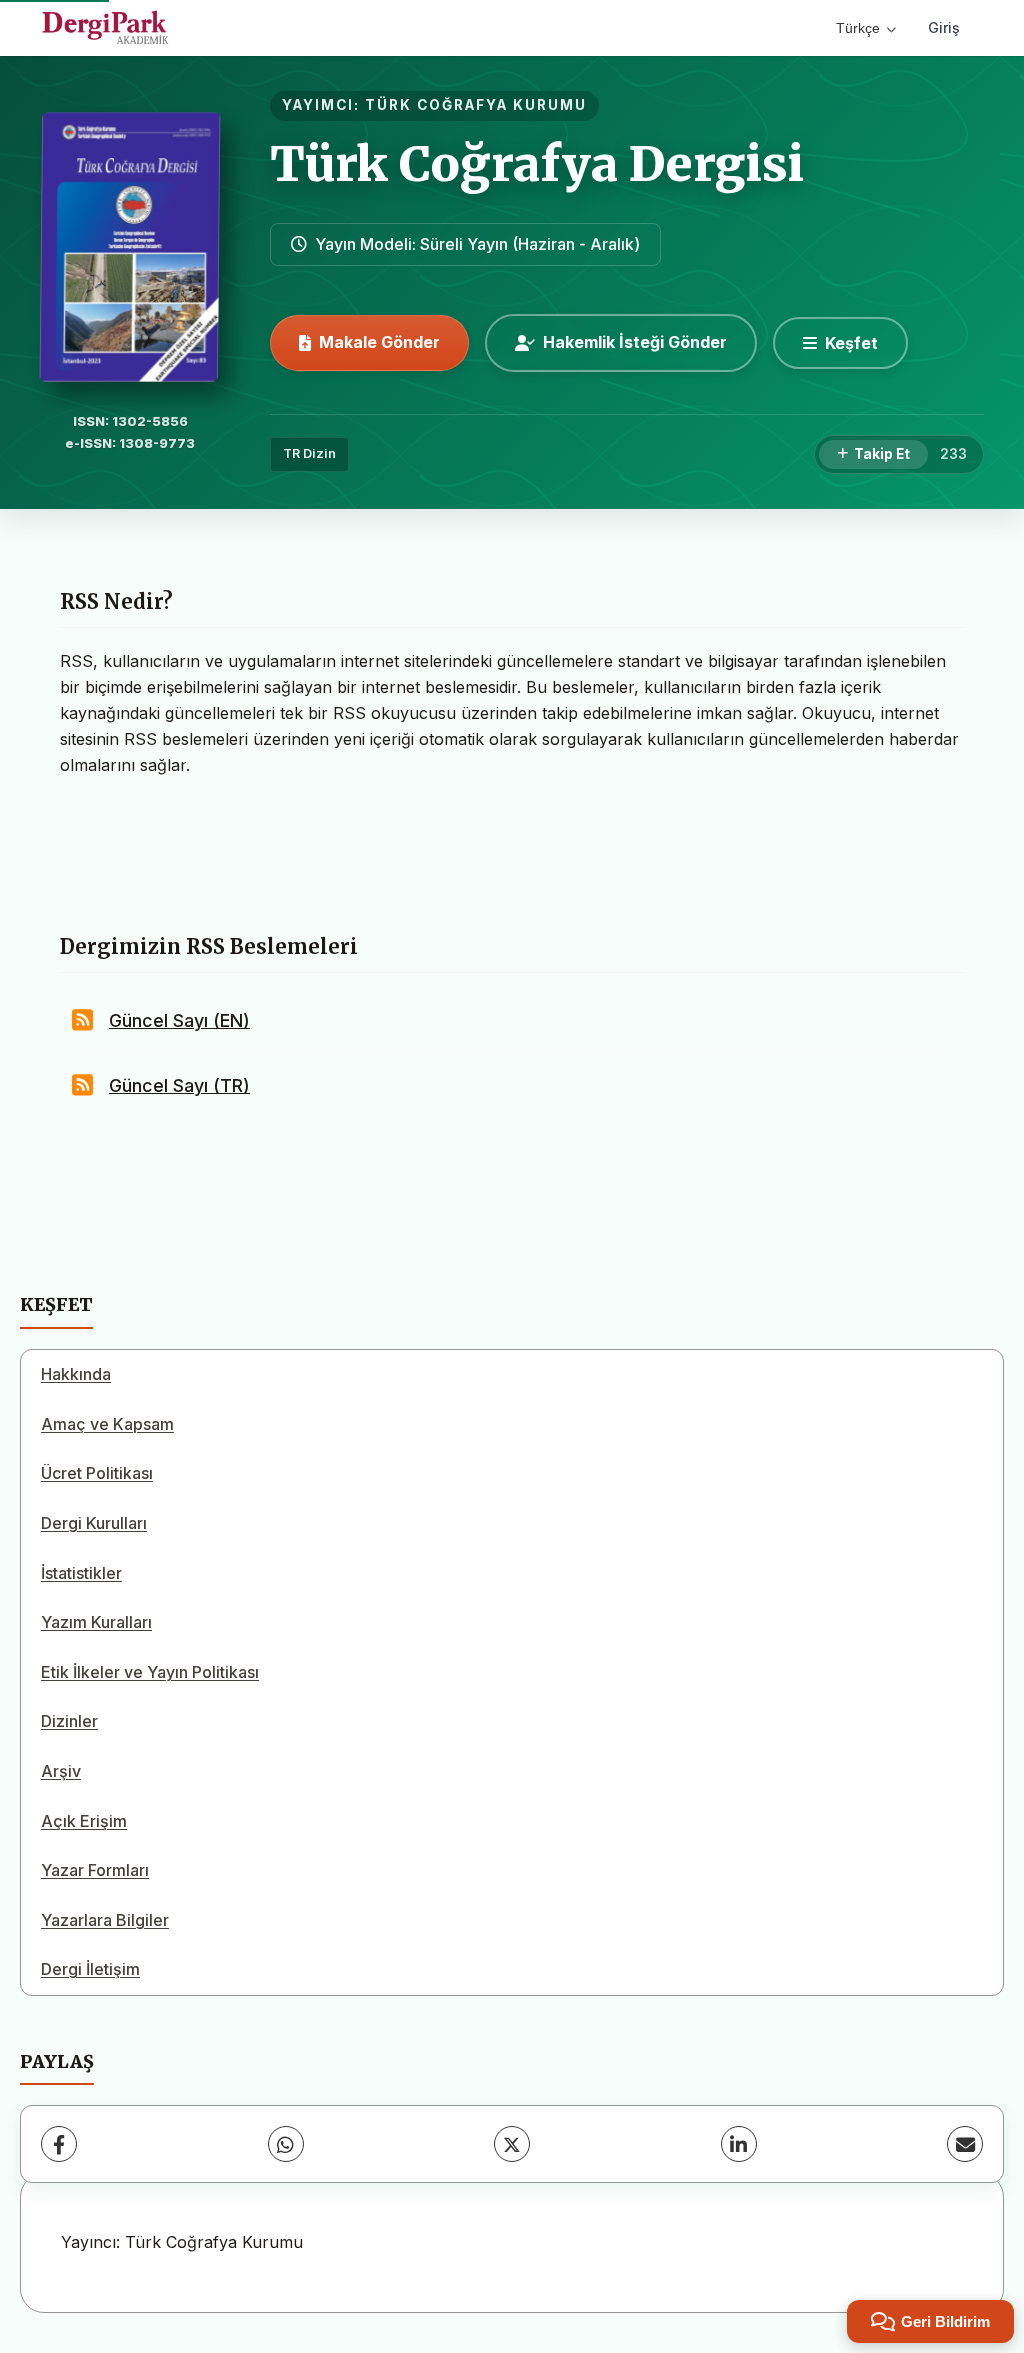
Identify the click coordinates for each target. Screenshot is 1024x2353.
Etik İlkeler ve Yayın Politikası (150, 1672)
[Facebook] (59, 2144)
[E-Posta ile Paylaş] (965, 2144)
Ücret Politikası (97, 1473)
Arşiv (61, 1771)
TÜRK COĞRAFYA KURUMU (476, 105)
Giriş (944, 27)
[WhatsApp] (286, 2144)
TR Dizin (309, 453)
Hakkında (76, 1374)
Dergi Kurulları (94, 1523)
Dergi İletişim (90, 1969)
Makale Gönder (379, 342)
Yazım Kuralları (96, 1622)
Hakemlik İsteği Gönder (635, 342)
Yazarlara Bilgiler (105, 1920)
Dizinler (69, 1721)
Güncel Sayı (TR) (179, 1085)
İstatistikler (81, 1573)
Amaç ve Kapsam (107, 1424)
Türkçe (858, 28)
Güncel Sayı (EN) (179, 1020)
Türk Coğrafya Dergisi (537, 164)
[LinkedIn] (739, 2144)
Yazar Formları (95, 1870)
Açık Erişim (84, 1821)
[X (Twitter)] (512, 2144)
